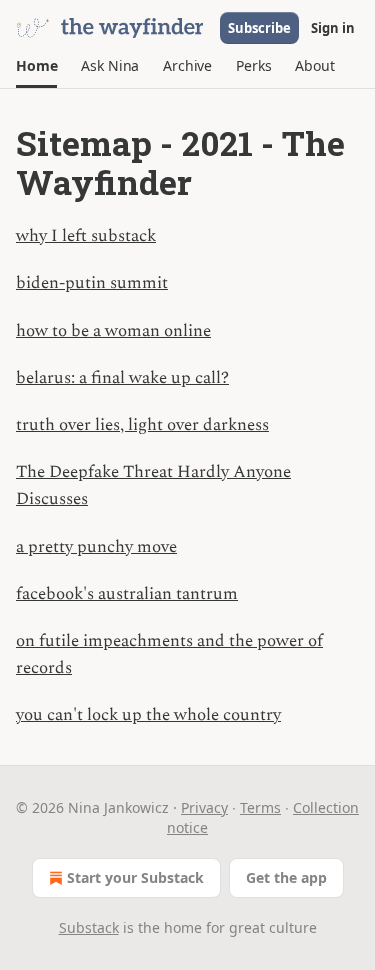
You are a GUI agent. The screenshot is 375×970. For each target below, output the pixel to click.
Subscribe (259, 28)
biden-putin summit (92, 283)
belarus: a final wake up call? (122, 378)
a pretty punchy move (96, 547)
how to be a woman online (113, 331)
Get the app (286, 877)
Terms (260, 807)
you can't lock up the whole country (148, 715)
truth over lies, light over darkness (142, 425)
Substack (89, 927)
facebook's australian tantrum (127, 594)
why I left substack (86, 236)
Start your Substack (135, 877)
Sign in (333, 28)
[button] (36, 66)
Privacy (204, 807)
